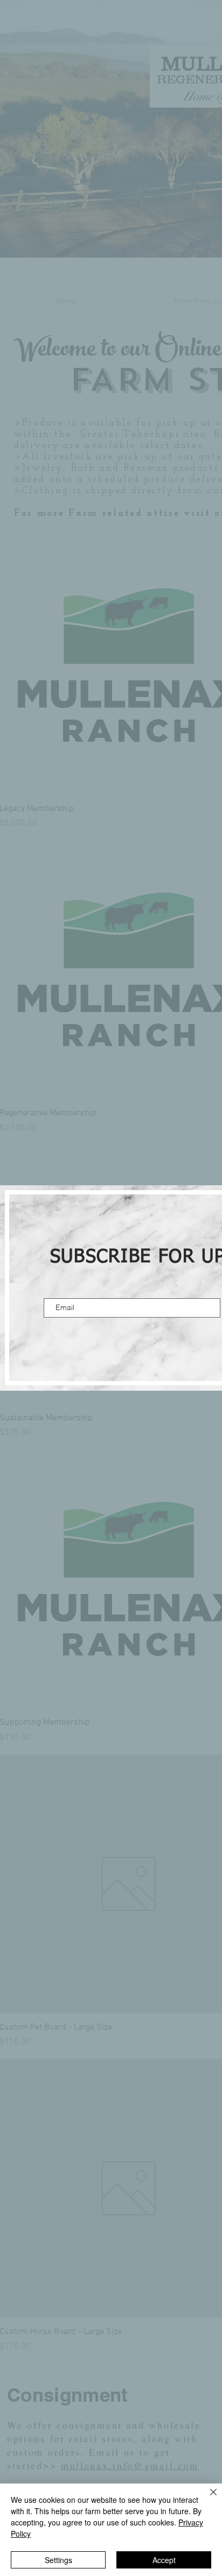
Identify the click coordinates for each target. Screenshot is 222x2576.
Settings (58, 2560)
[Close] (207, 2499)
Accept (164, 2560)
